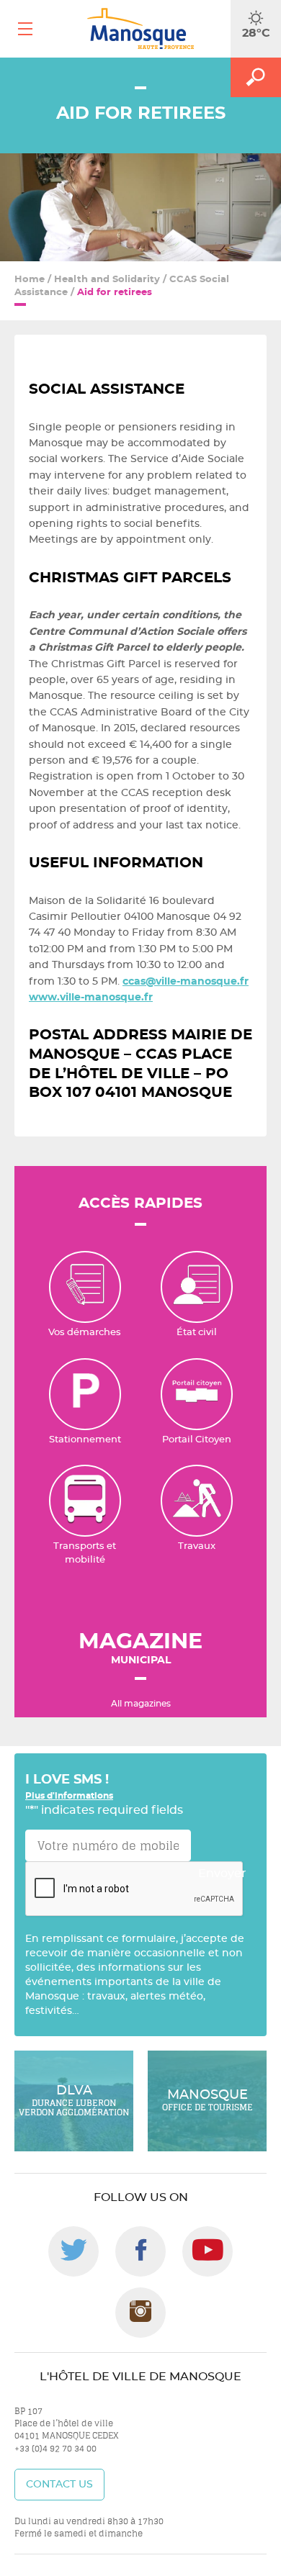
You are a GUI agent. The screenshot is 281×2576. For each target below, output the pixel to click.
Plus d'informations (69, 1796)
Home (30, 280)
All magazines (141, 1704)
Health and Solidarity (107, 280)
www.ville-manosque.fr (91, 998)
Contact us (59, 2485)
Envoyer (222, 1874)
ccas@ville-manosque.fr (186, 982)
